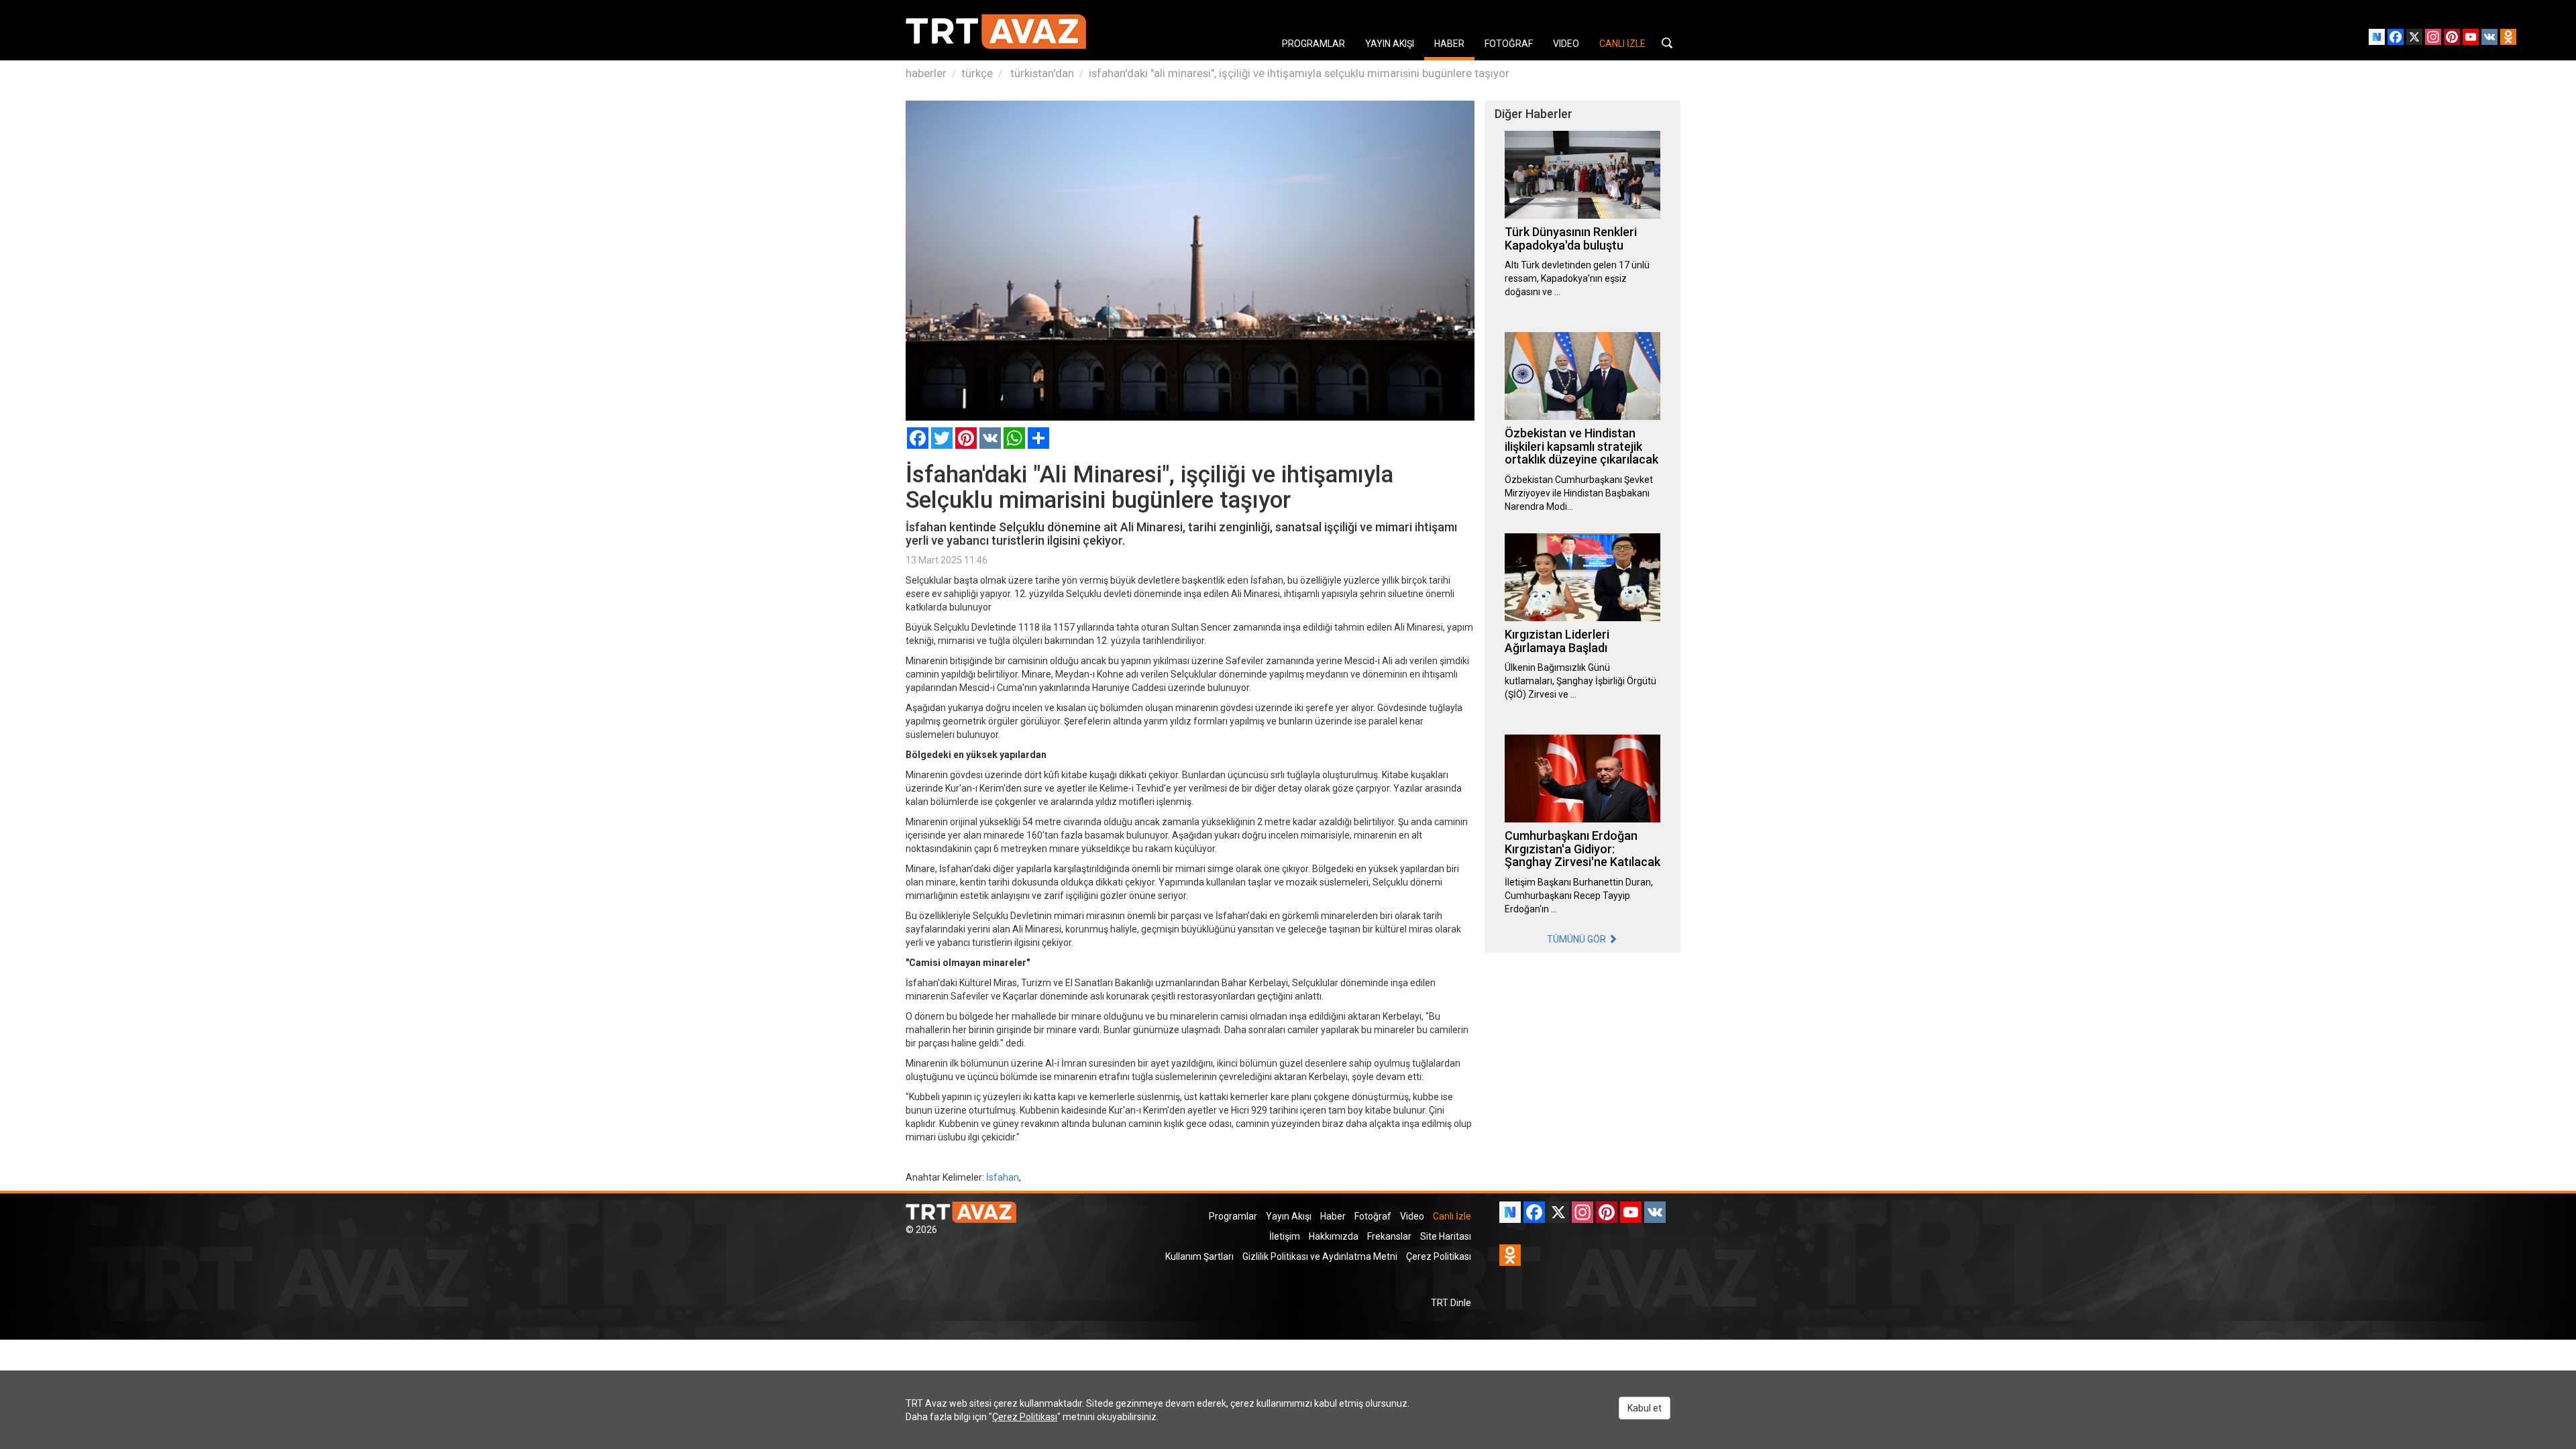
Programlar (1233, 1216)
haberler (926, 73)
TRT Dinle (1451, 1303)
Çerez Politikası (1439, 1256)
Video (1412, 1216)
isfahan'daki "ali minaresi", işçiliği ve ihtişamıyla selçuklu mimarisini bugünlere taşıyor (1299, 73)
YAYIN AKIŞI (1390, 44)
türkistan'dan (1041, 73)
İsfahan (1003, 1177)
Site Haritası (1446, 1236)
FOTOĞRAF (1509, 44)
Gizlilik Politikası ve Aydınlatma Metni (1320, 1256)
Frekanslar (1389, 1236)
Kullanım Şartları (1199, 1256)
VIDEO (1566, 44)
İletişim (1285, 1236)
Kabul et (1645, 1408)
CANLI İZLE (1622, 44)
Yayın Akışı (1289, 1216)
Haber (1333, 1216)
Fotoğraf (1373, 1216)
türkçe (977, 73)
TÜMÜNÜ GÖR (1577, 939)
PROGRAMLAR (1313, 44)
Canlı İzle (1452, 1216)
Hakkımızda (1334, 1236)
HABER (1449, 44)
